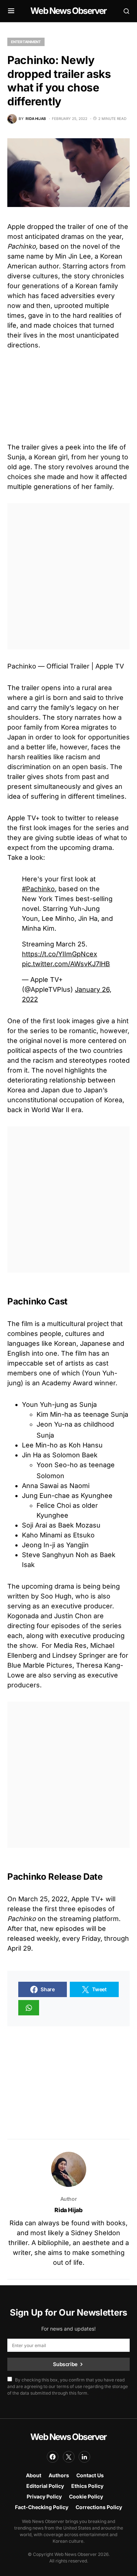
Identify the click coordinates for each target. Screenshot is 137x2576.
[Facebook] (53, 2457)
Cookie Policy (86, 2496)
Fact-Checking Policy (42, 2507)
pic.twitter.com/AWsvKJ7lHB (66, 964)
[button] (11, 11)
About (34, 2475)
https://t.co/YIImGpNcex (60, 954)
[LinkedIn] (84, 2457)
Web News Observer (68, 11)
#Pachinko (38, 889)
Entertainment (26, 42)
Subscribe (65, 2364)
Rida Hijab (68, 2210)
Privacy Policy (44, 2496)
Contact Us (90, 2475)
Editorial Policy (45, 2486)
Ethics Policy (87, 2486)
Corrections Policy (99, 2507)
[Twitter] (69, 2457)
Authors (59, 2475)
